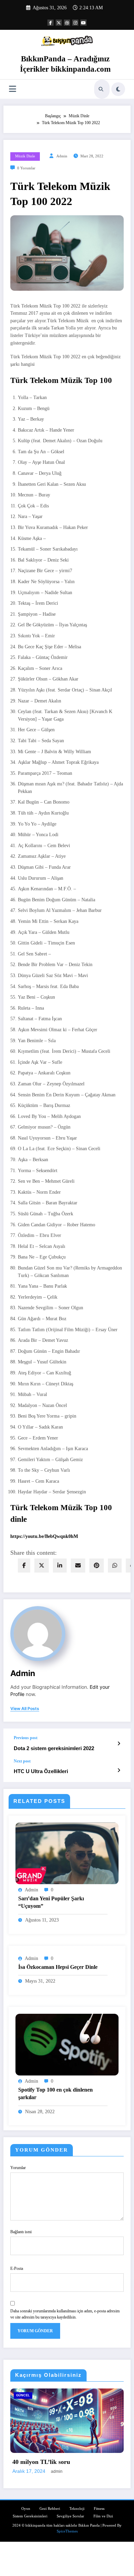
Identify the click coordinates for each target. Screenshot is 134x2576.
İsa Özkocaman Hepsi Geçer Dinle (58, 1967)
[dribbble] (67, 23)
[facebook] (24, 1566)
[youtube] (83, 23)
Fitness (99, 2508)
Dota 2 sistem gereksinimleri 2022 (54, 1748)
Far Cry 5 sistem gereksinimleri (65, 2461)
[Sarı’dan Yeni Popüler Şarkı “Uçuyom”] (67, 1853)
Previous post (26, 1738)
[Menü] (13, 89)
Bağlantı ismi (21, 2232)
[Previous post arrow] (119, 1744)
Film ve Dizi (103, 2515)
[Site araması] (101, 89)
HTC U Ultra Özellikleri (41, 1771)
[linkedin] (60, 1566)
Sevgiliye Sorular (70, 2515)
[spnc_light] (118, 89)
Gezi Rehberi (50, 2508)
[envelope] (78, 1566)
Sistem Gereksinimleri (47, 2395)
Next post (22, 1761)
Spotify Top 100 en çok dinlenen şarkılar (55, 2093)
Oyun (26, 2508)
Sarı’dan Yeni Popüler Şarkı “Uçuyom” (51, 1902)
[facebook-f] (51, 23)
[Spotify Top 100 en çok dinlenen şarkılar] (67, 2044)
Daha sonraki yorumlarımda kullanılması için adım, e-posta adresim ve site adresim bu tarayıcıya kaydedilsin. (65, 2314)
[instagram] (75, 23)
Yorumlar (18, 2168)
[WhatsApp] (115, 1566)
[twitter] (42, 1566)
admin (62, 156)
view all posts (25, 1709)
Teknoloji (77, 2508)
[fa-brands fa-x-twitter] (59, 23)
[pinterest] (97, 1566)
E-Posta (17, 2268)
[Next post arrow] (119, 1770)
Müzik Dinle (25, 156)
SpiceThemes (67, 2531)
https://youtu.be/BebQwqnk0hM (44, 1536)
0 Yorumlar (26, 168)
